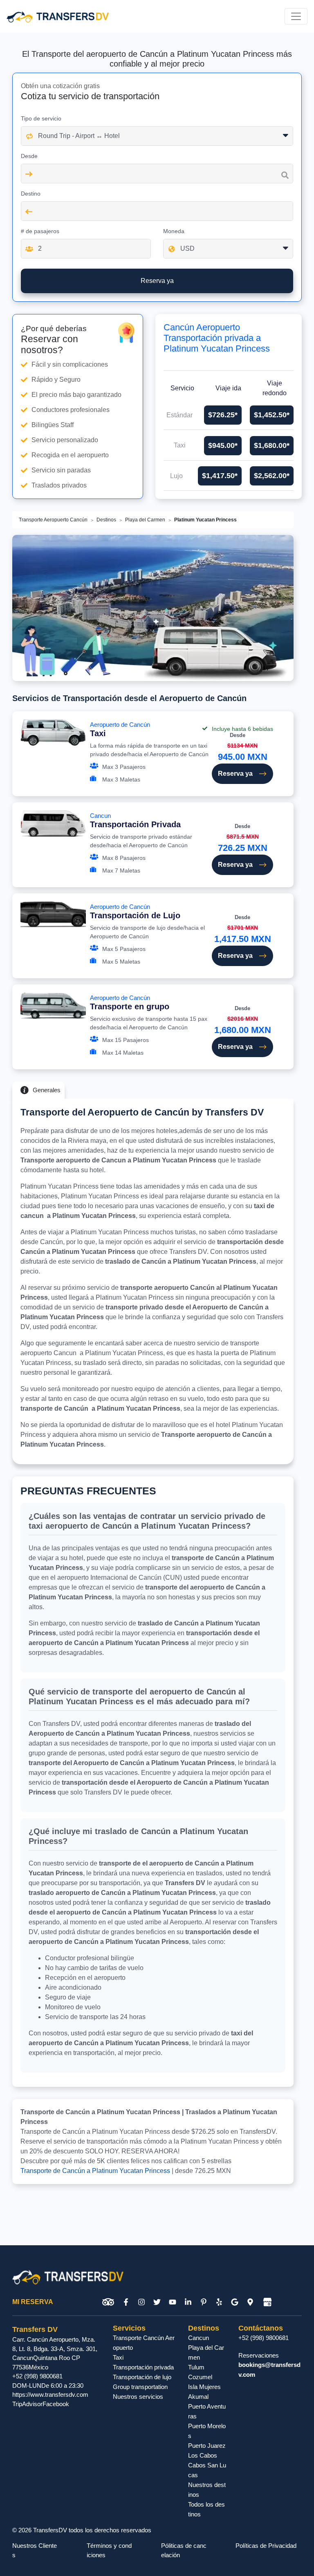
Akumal (198, 2397)
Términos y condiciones (109, 2550)
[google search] (235, 2302)
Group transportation (140, 2387)
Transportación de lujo (142, 2377)
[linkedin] (188, 2302)
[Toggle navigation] (296, 16)
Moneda (174, 231)
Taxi (118, 2357)
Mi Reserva (33, 2302)
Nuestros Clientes (35, 2550)
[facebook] (126, 2302)
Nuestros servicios (138, 2397)
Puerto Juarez (207, 2446)
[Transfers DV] (58, 16)
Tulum (196, 2367)
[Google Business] (267, 2302)
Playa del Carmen (145, 520)
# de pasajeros (40, 231)
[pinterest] (204, 2302)
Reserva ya (235, 774)
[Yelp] (219, 2302)
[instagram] (141, 2302)
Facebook (56, 2404)
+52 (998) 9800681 (37, 2376)
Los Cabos (203, 2455)
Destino (31, 194)
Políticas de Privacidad (266, 2546)
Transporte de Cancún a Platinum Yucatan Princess (95, 2171)
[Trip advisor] (108, 2302)
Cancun (135, 820)
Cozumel (200, 2377)
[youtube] (173, 2302)
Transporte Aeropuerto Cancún (53, 520)
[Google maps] (250, 2302)
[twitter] (157, 2302)
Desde (29, 156)
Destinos (106, 520)
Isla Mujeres (204, 2387)
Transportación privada (143, 2367)
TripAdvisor (27, 2404)
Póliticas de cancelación (184, 2550)
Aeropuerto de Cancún (120, 729)
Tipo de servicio (41, 118)
